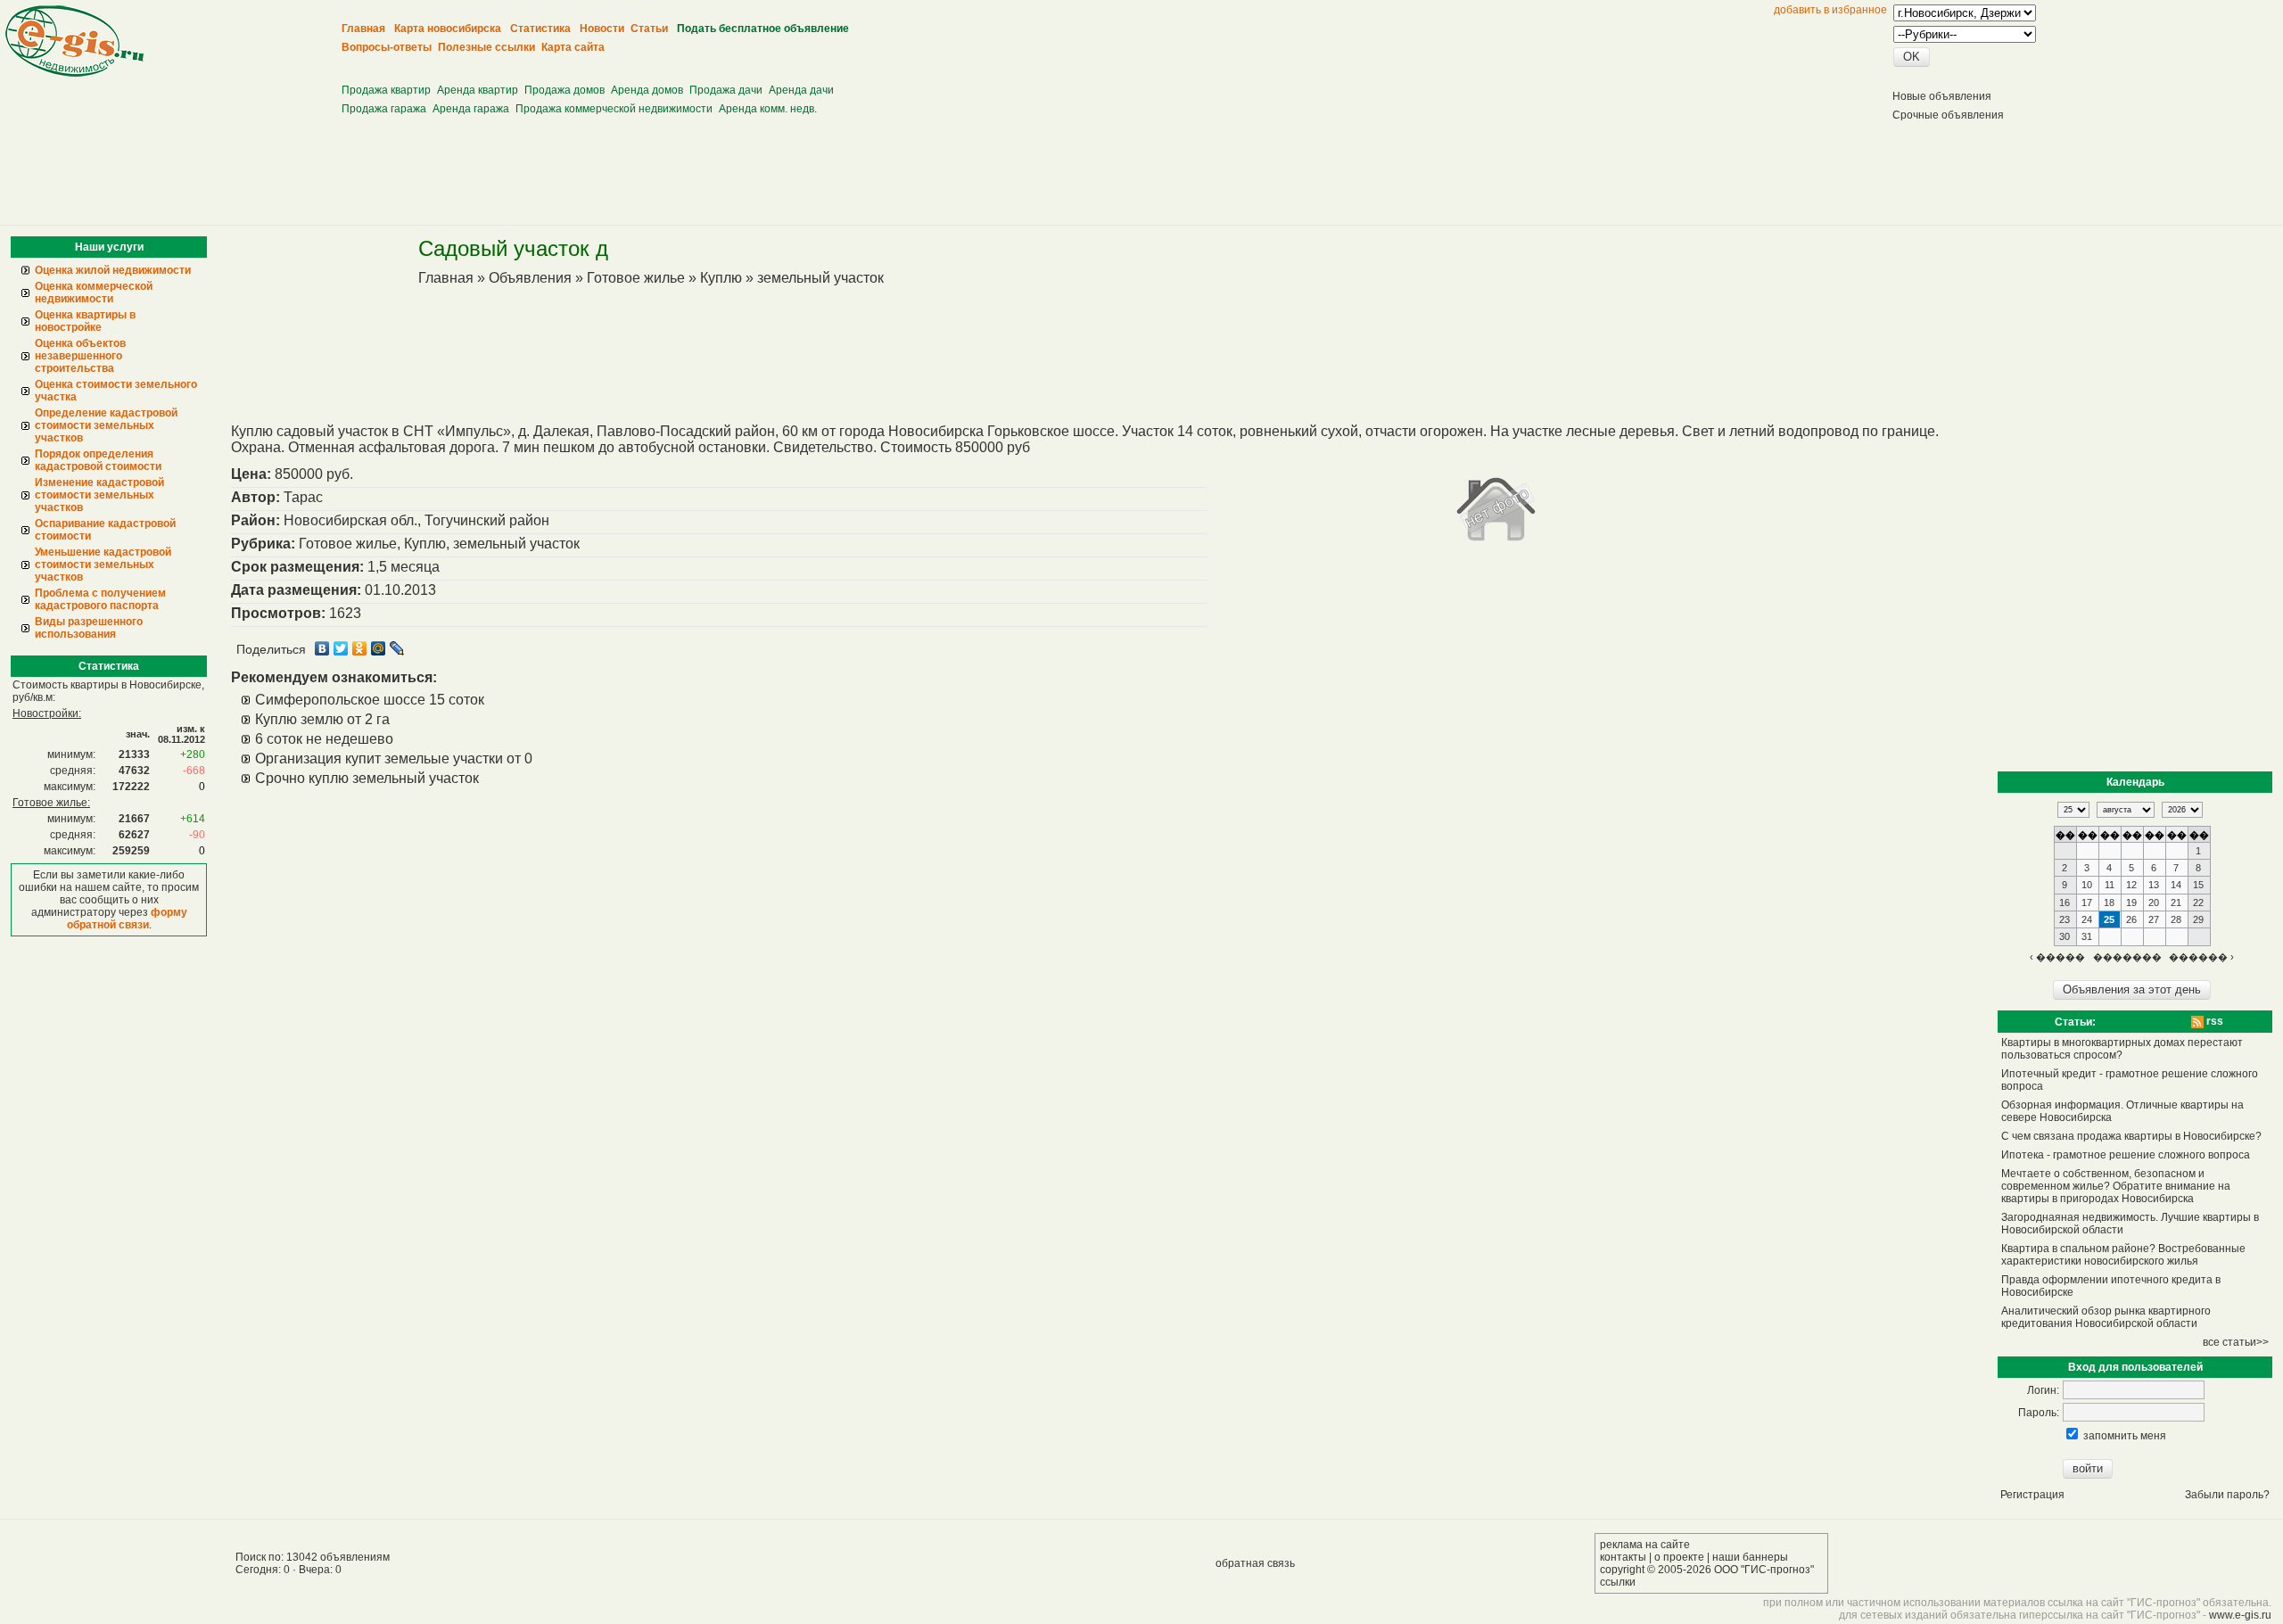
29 (2198, 919)
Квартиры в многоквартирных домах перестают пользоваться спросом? (2122, 1049)
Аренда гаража (471, 109)
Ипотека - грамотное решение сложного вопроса (2126, 1155)
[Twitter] (341, 648)
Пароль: (2039, 1413)
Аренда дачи (801, 90)
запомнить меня (2125, 1436)
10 (2087, 885)
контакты (1623, 1557)
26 (2131, 919)
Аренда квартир (478, 90)
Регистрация (2032, 1495)
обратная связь (1255, 1563)
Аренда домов (647, 90)
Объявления (530, 278)
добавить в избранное (1830, 10)
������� (2127, 957)
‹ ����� (2057, 957)
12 (2131, 885)
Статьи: (2075, 1022)
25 (2109, 919)
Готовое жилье (636, 278)
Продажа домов (565, 90)
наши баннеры (1750, 1557)
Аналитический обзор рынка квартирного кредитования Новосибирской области (2106, 1317)
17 (2087, 903)
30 (2065, 936)
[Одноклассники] (360, 648)
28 (2176, 919)
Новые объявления (1942, 96)
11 (2110, 885)
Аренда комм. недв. (768, 109)
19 (2131, 903)
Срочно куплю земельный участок (367, 778)
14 (2176, 885)
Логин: (2043, 1390)
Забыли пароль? (2227, 1495)
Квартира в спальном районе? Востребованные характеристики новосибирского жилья (2123, 1255)
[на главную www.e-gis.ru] (74, 73)
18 (2109, 903)
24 (2087, 919)
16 (2065, 903)
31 (2087, 936)
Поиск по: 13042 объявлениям (313, 1557)
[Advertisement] (669, 63)
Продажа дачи (726, 90)
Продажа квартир (386, 90)
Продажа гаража (384, 109)
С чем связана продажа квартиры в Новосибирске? (2131, 1136)
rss (2213, 1021)
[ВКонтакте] (322, 648)
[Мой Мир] (379, 648)
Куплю (721, 278)
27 (2154, 919)
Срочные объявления (1948, 115)
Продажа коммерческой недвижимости (614, 109)
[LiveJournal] (397, 648)
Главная (446, 278)
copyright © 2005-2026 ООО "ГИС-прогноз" (1707, 1570)
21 (2176, 903)
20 (2154, 903)
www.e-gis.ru (2240, 1615)
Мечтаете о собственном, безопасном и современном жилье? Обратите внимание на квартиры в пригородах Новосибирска (2116, 1186)
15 (2198, 885)
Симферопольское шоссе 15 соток (370, 700)
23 (2065, 919)
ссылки (1618, 1582)
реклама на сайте (1645, 1545)
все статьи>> (2236, 1342)
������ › (2201, 957)
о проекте (1679, 1557)
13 (2154, 885)
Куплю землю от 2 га (322, 719)
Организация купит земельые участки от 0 (394, 758)
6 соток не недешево (324, 739)
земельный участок (820, 278)
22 (2198, 903)
